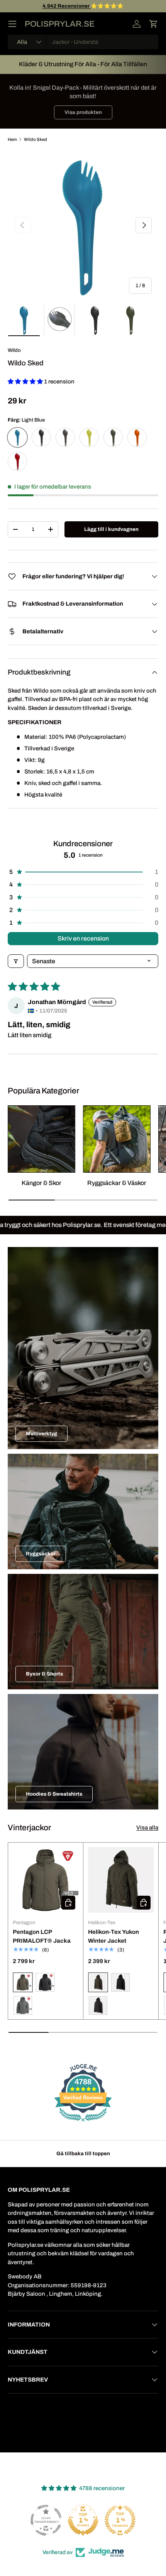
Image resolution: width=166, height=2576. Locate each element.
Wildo (14, 350)
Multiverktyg (41, 1434)
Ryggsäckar (41, 1554)
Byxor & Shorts (44, 1674)
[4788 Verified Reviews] (83, 2123)
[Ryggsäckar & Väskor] (117, 1139)
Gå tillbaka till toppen (83, 2153)
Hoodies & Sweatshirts (54, 1794)
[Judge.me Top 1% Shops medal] (83, 2520)
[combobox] (83, 42)
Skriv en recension (83, 938)
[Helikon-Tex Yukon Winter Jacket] (121, 1880)
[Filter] (16, 961)
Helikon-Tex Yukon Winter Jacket (113, 1936)
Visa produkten (83, 112)
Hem (12, 139)
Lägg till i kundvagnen (111, 529)
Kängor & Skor (41, 1183)
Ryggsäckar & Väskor (117, 1183)
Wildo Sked (36, 139)
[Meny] (12, 24)
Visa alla (147, 1828)
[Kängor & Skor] (41, 1139)
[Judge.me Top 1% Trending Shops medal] (120, 2520)
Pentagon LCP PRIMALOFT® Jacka (42, 1936)
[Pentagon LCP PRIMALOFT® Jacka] (46, 1880)
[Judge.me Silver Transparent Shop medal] (46, 2520)
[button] (154, 24)
